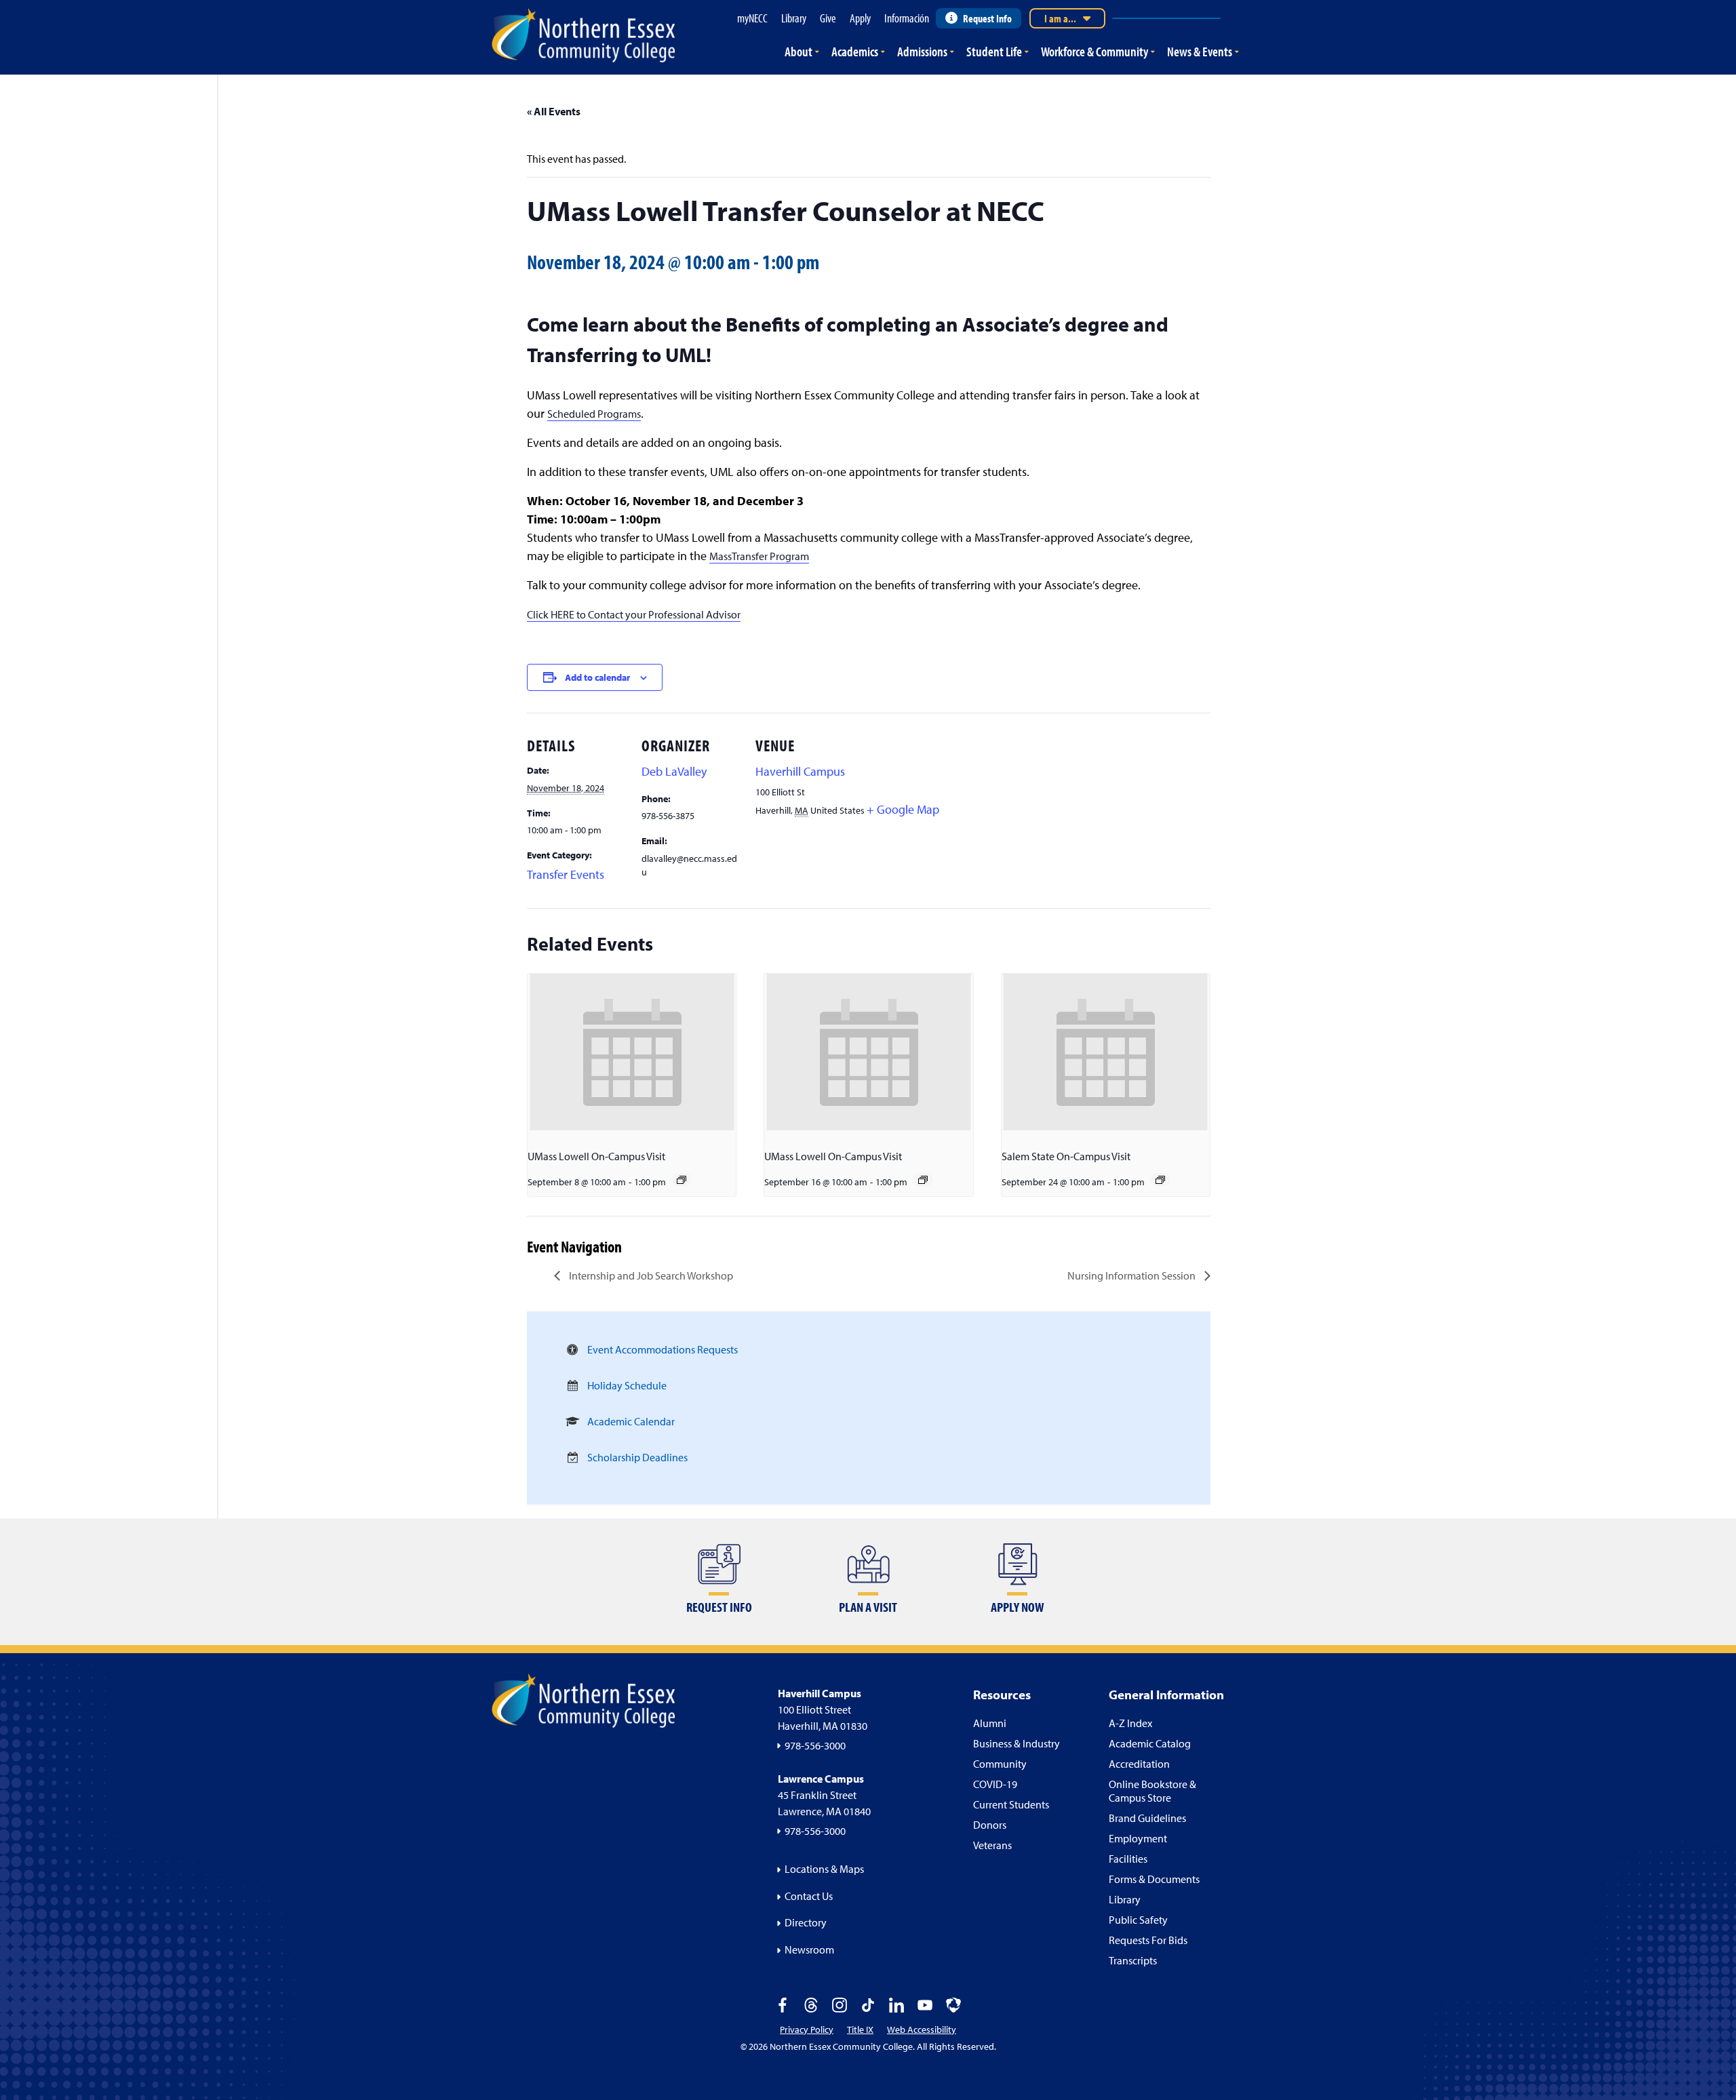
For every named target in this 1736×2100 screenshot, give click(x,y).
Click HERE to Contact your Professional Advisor (634, 614)
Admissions (922, 51)
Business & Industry (1017, 1743)
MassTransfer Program (759, 556)
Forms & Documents (1154, 1879)
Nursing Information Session (1132, 1275)
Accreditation (1139, 1764)
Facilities (1128, 1859)
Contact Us (809, 1896)
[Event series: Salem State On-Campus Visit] (1160, 1180)
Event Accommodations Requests (663, 1349)
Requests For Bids (1148, 1940)
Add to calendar (597, 677)
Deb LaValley (674, 771)
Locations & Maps (824, 1869)
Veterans (992, 1845)
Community (1000, 1764)
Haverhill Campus (800, 771)
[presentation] (632, 1052)
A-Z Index (1130, 1723)
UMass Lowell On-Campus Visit (596, 1156)
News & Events (1200, 51)
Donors (990, 1825)
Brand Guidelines (1147, 1818)
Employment (1138, 1838)
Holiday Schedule (627, 1385)
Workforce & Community (1094, 51)
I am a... (1060, 18)
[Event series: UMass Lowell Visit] (682, 1180)
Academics (855, 51)
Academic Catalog (1150, 1743)
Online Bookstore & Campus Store (1152, 1791)
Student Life (994, 51)
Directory (806, 1922)
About (798, 51)
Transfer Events (566, 874)
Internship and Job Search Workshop (650, 1275)
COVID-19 (995, 1784)
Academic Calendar (631, 1421)
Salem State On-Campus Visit (1066, 1156)
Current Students (1011, 1804)
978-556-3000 (815, 1745)
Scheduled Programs (594, 414)
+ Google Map (903, 809)
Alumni (990, 1723)
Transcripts (1133, 1960)
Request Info (987, 18)
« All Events (554, 111)
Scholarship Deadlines (637, 1457)
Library (1125, 1899)
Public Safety (1138, 1920)
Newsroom (809, 1949)
